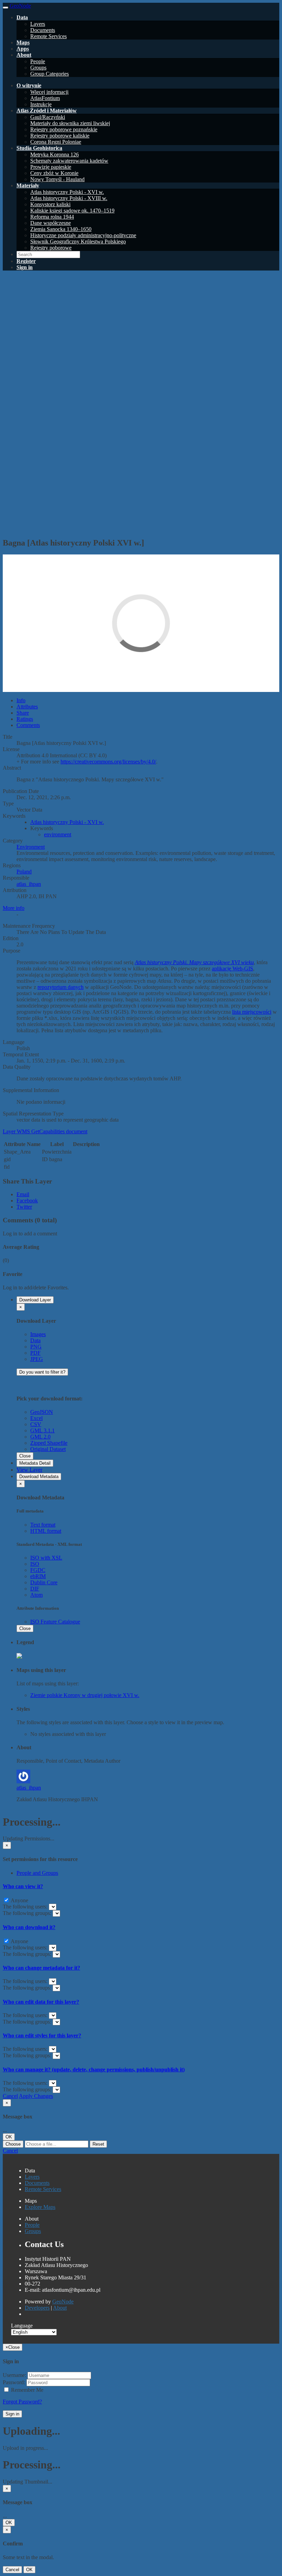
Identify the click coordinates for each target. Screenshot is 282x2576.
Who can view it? (23, 1886)
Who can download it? (29, 1927)
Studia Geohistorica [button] (39, 148)
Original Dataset (48, 1449)
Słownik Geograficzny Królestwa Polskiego (78, 241)
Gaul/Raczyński (48, 117)
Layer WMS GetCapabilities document (45, 1131)
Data (35, 1340)
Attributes (27, 707)
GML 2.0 (40, 1437)
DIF (35, 1589)
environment (58, 834)
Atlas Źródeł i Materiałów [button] (47, 111)
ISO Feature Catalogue (55, 1622)
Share (23, 713)
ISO (35, 1564)
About (60, 2308)
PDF (35, 1353)
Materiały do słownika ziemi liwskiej (70, 123)
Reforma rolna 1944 (52, 217)
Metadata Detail (35, 1463)
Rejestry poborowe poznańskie (64, 129)
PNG (36, 1347)
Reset (98, 2144)
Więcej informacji (49, 92)
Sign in (12, 2414)
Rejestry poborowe (51, 248)
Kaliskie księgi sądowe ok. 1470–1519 (72, 211)
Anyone (19, 1900)
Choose (13, 2144)
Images (38, 1334)
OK (9, 2137)
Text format (43, 1525)
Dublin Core (44, 1582)
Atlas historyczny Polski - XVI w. (67, 192)
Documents (43, 30)
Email (23, 1194)
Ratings (25, 719)
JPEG (37, 1359)
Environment (31, 847)
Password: (14, 2382)
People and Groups (37, 1873)
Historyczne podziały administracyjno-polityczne (83, 235)
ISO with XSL (46, 1558)
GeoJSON (42, 1412)
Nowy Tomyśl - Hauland (57, 179)
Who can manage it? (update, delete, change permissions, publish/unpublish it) (94, 2069)
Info (21, 700)
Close (25, 1456)
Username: (14, 2375)
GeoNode (63, 2302)
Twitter (24, 1207)
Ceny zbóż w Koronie (54, 173)
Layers (38, 24)
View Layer (29, 1470)
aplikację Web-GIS (232, 968)
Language (22, 2326)
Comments (28, 725)
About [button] (24, 55)
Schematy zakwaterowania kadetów (69, 161)
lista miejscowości (252, 1012)
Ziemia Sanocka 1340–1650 (61, 229)
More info (14, 908)
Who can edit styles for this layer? (42, 2035)
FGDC (38, 1570)
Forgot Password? (22, 2402)
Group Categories (50, 74)
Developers (37, 2308)
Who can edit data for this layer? (41, 2002)
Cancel (10, 2096)
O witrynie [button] (29, 85)
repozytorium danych (61, 987)
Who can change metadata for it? (41, 1968)
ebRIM (38, 1576)
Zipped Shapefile (49, 1443)
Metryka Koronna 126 (55, 155)
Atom (36, 1595)
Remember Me (26, 2390)
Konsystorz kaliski (50, 204)
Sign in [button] (25, 267)
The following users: (26, 1907)
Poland (24, 872)
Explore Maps (40, 2207)
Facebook (27, 1201)
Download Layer (35, 1300)
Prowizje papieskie (51, 167)
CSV (36, 1424)
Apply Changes (36, 2096)
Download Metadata (39, 1477)
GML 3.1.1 (42, 1430)
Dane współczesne (51, 223)
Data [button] (22, 17)
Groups (38, 68)
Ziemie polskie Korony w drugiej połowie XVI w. (85, 1695)
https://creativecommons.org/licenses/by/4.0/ (108, 762)
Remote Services (48, 36)
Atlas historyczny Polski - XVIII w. (69, 198)
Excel (36, 1418)
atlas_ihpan (29, 884)
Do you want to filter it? (42, 1372)
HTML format (46, 1531)
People (38, 61)
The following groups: (28, 1913)
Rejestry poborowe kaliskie (60, 136)
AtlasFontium (45, 98)
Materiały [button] (28, 185)
